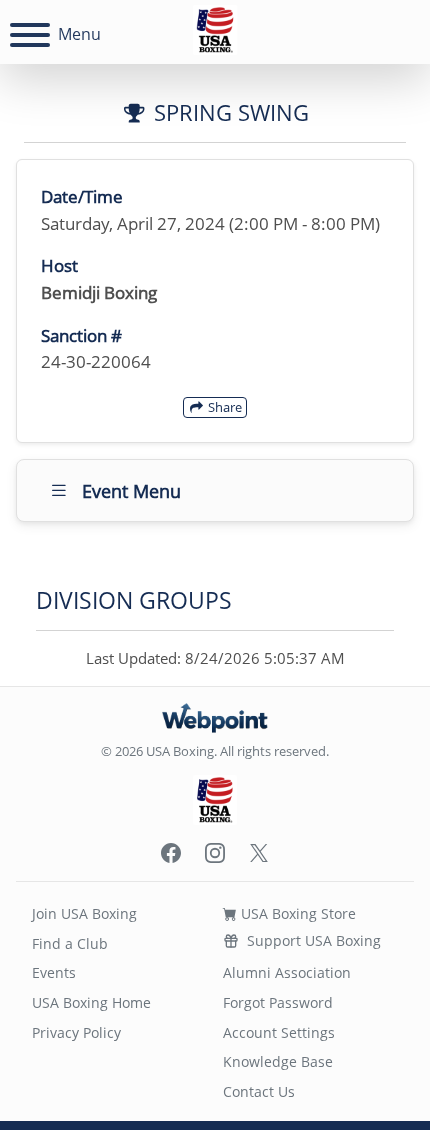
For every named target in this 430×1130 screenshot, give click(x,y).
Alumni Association (287, 972)
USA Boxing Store (296, 913)
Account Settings (279, 1032)
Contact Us (259, 1091)
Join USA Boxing (84, 913)
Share (223, 407)
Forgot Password (278, 1002)
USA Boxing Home (91, 1002)
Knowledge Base (278, 1061)
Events (54, 972)
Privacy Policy (76, 1032)
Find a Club (70, 943)
